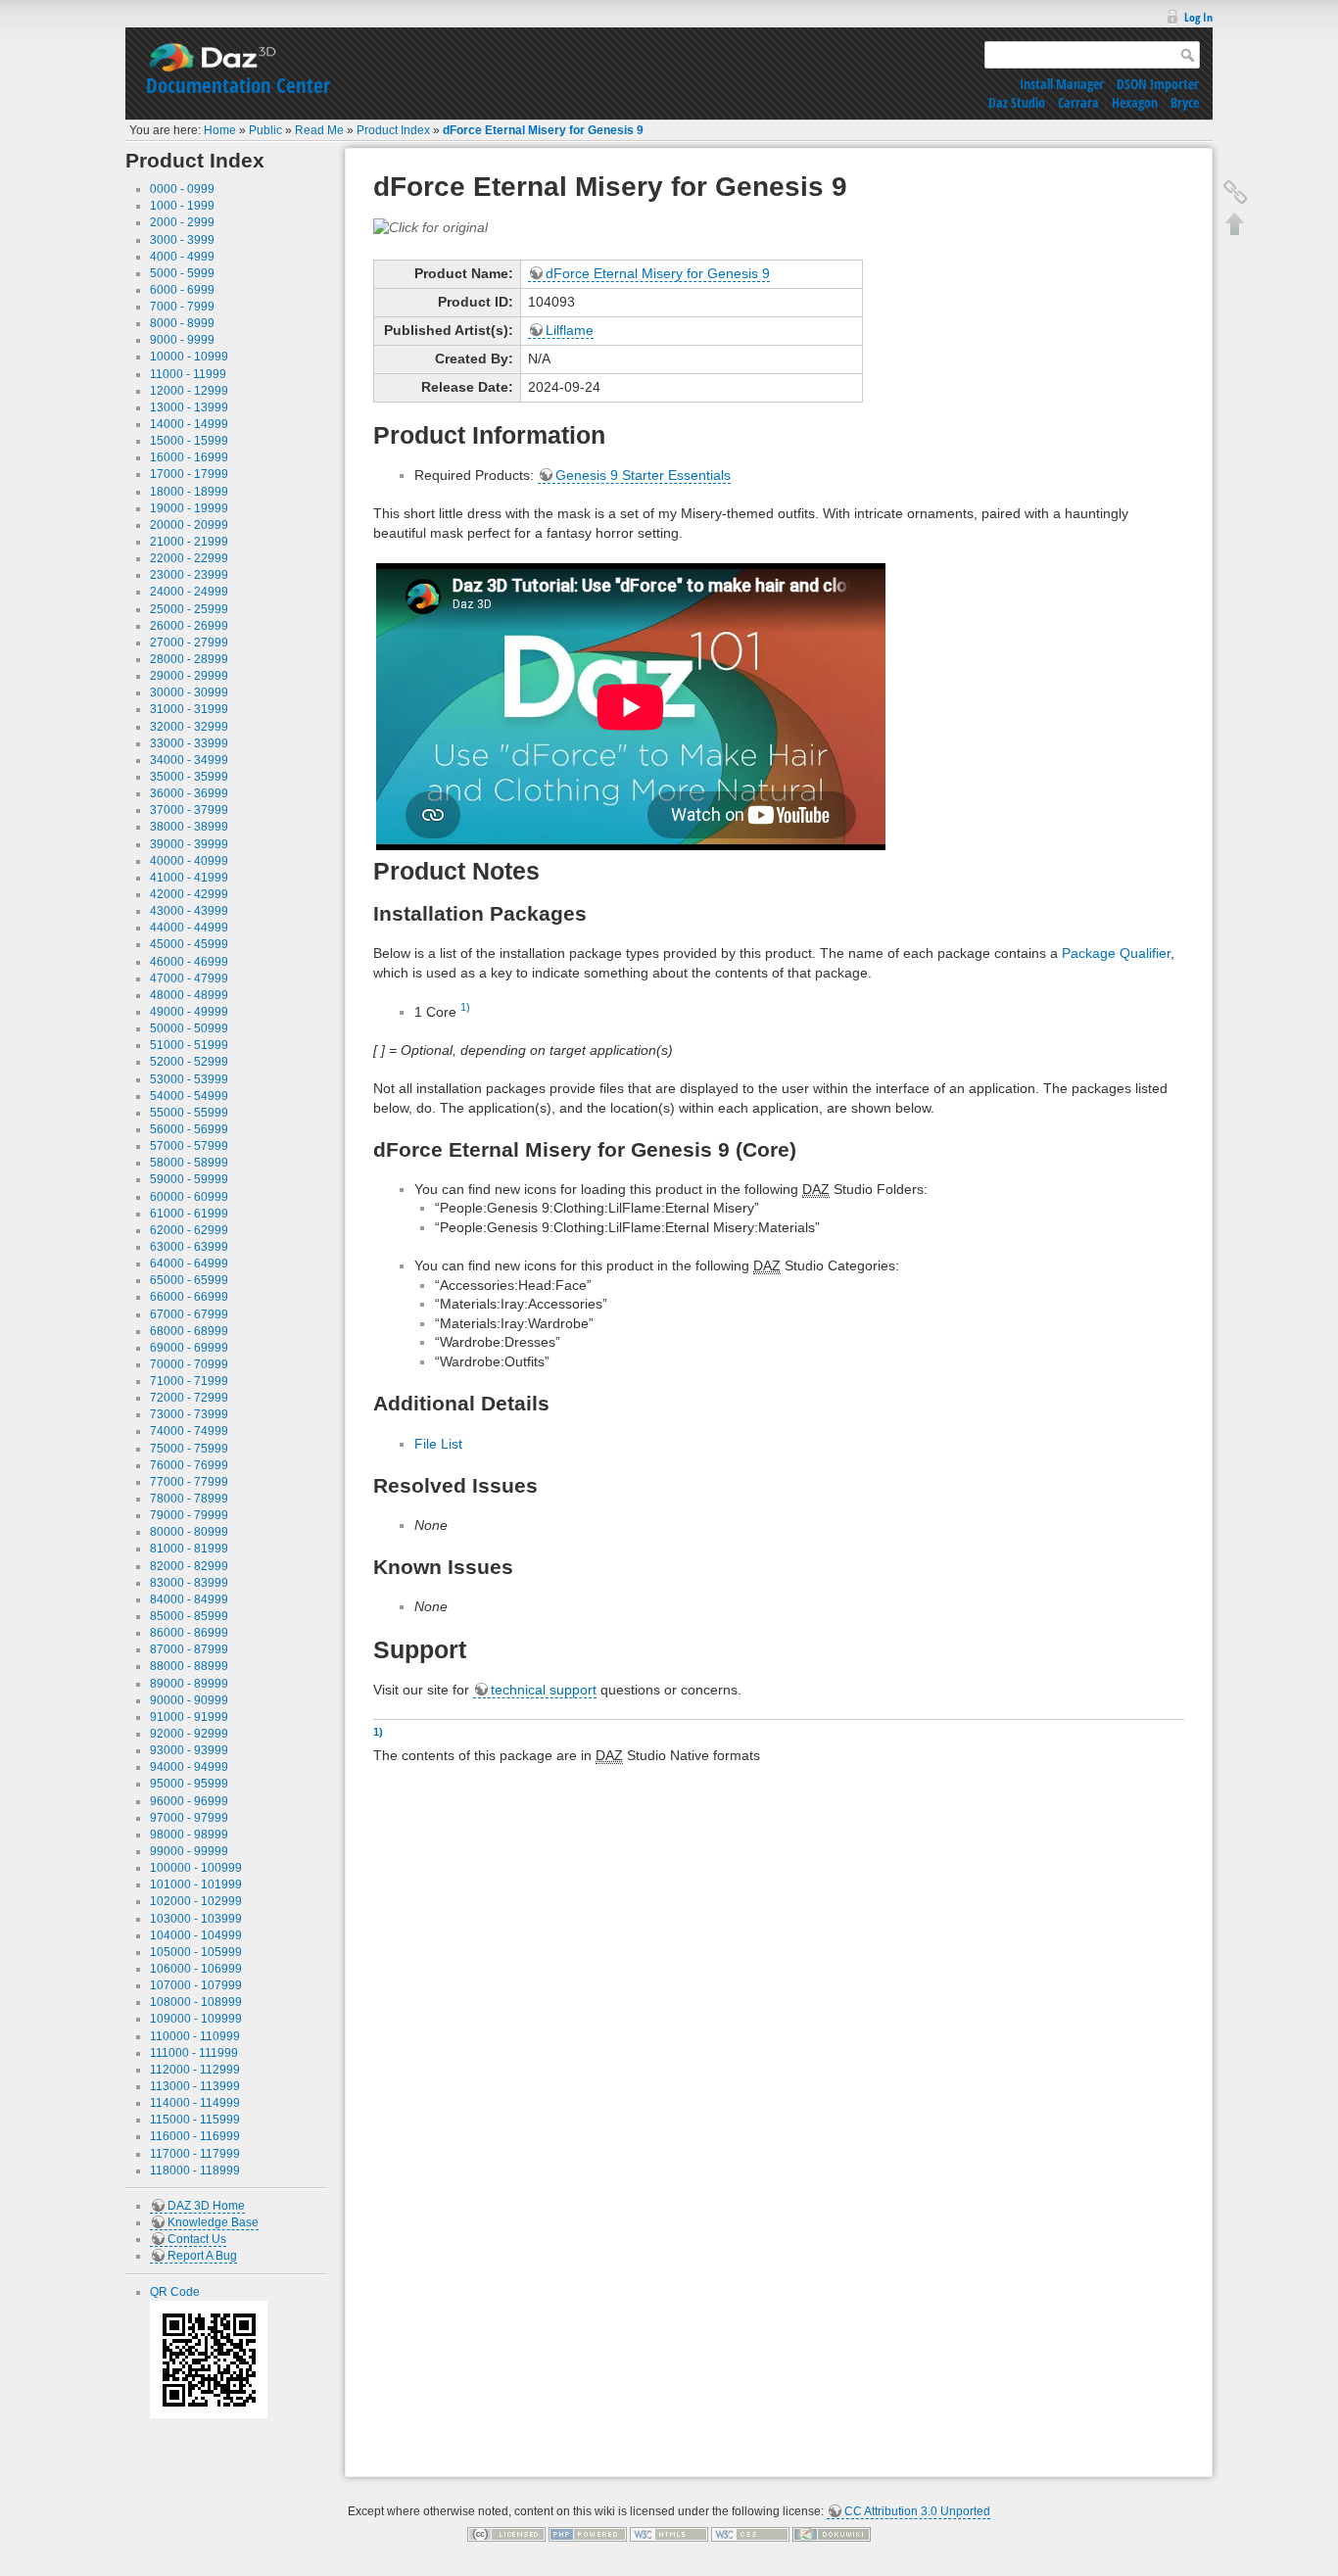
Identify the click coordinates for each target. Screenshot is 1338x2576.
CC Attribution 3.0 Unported (917, 2511)
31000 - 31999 (189, 709)
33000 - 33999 (189, 743)
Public (265, 130)
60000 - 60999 (189, 1197)
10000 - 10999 (189, 357)
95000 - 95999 (189, 1784)
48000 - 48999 (189, 995)
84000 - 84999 (189, 1599)
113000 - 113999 (195, 2086)
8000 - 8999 (182, 323)
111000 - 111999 (194, 2053)
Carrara (1078, 102)
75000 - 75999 (189, 1449)
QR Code (175, 2292)
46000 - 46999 (189, 962)
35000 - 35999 (189, 777)
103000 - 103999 (196, 1919)
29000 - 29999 (189, 676)
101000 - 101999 (196, 1884)
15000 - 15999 (189, 441)
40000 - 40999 (189, 861)
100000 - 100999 (196, 1868)
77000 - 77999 (189, 1482)
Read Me (319, 130)
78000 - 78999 (189, 1499)
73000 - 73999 (189, 1414)
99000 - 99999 (189, 1851)
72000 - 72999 (189, 1398)
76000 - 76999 (189, 1465)
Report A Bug (202, 2256)
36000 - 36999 (189, 793)
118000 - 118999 (195, 2171)
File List (438, 1444)
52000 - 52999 (189, 1062)
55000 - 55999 (189, 1113)
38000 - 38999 (189, 827)
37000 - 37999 (189, 810)
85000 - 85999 (189, 1616)
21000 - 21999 (189, 542)
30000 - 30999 (189, 692)
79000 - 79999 (189, 1515)
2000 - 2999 (182, 222)
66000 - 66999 (189, 1297)
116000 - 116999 (195, 2136)
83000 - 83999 (189, 1583)
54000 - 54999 (189, 1096)
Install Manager (1062, 84)
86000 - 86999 (189, 1633)
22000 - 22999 (189, 558)
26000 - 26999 (189, 626)
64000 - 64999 (189, 1264)
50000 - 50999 (189, 1028)
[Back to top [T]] (1235, 223)
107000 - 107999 (196, 1985)
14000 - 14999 (189, 424)
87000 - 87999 (189, 1649)
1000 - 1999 (182, 206)
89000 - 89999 (189, 1684)
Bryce (1185, 102)
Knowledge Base (213, 2222)
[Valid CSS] (750, 2534)
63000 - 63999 (189, 1247)
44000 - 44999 (189, 928)
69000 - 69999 (189, 1348)
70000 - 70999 (189, 1364)
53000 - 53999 (189, 1079)
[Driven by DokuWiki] (832, 2534)
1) (465, 1007)
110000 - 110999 (195, 2036)
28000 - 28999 (189, 659)
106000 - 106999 (196, 1969)
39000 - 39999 (189, 844)
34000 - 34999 (189, 760)
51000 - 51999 (189, 1045)
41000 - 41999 (189, 878)
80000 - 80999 (189, 1532)
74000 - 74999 (189, 1431)
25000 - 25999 (189, 609)
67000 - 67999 (189, 1314)
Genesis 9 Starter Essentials (643, 475)
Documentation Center (238, 85)
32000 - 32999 (189, 727)
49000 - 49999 (189, 1012)
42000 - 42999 (189, 894)
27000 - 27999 (189, 643)
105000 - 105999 (196, 1952)
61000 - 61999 (189, 1214)
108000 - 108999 (196, 2002)
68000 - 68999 (189, 1331)
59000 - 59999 (189, 1179)
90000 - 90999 (189, 1700)
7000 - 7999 (182, 307)
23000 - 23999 (189, 575)
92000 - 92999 (189, 1734)
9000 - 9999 (182, 340)
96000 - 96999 (189, 1801)
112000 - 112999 (195, 2070)
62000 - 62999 (189, 1230)
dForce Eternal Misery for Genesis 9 (543, 130)
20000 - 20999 (189, 525)
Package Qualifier (1116, 953)
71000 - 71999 (189, 1381)
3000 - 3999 (182, 240)
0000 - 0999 (182, 189)
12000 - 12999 (189, 391)
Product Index (393, 130)
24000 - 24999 (189, 592)
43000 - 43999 (189, 911)
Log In (1198, 17)
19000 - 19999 (189, 508)
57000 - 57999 (189, 1146)
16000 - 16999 (189, 457)
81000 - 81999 (189, 1549)
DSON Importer (1158, 84)
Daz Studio (1017, 102)
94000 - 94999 (189, 1767)
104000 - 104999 (196, 1935)
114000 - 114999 (195, 2103)
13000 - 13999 (189, 407)
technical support (544, 1690)
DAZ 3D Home (206, 2206)
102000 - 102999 (196, 1901)
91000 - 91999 (189, 1717)
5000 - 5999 (182, 273)
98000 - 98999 (189, 1835)
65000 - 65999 (189, 1280)
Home (220, 130)
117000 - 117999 (195, 2154)
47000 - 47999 (189, 978)
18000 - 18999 (189, 492)
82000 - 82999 (189, 1566)
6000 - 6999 (182, 290)
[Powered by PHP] (588, 2534)
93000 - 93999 (189, 1750)
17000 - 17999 (189, 474)
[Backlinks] (1235, 192)
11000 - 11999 (188, 374)
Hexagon (1135, 102)
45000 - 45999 (189, 944)
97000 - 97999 (189, 1818)
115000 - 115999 (195, 2120)
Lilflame (570, 330)
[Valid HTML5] (669, 2534)
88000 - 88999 (189, 1666)
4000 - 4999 (182, 257)
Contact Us (197, 2239)
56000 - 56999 (189, 1129)
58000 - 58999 (189, 1163)
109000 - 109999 (196, 2019)
